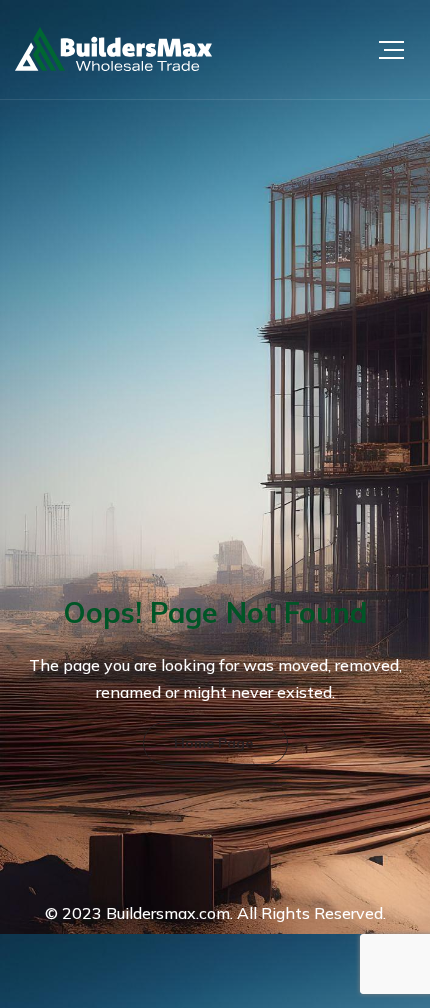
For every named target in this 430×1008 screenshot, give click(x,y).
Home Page (213, 743)
